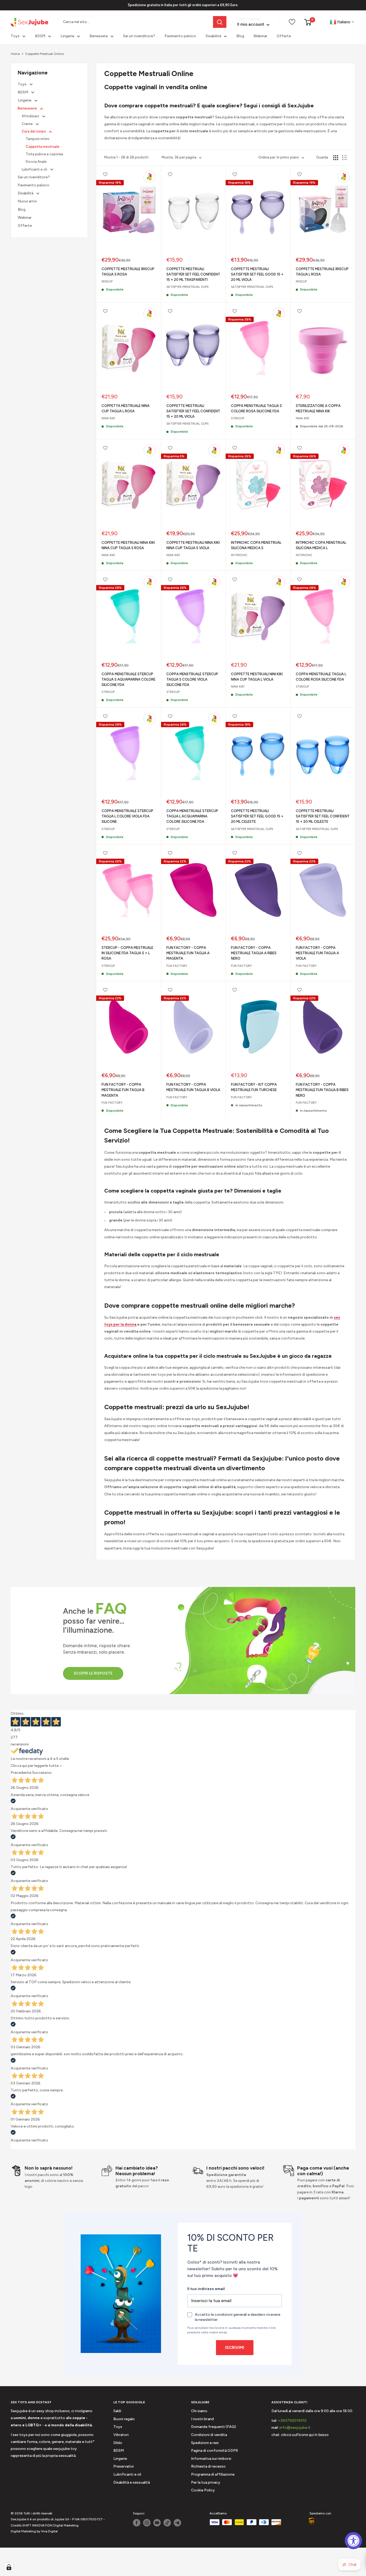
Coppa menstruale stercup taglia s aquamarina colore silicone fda (128, 679)
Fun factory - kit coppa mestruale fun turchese (254, 1087)
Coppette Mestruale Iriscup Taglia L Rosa (322, 272)
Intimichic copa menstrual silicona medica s (256, 545)
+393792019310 (292, 2421)
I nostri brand (202, 2419)
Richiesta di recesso (208, 2466)
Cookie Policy (203, 2490)
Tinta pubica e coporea (44, 154)
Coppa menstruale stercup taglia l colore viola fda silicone (127, 816)
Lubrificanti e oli (35, 169)
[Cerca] (220, 22)
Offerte (284, 36)
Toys (15, 36)
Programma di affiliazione (213, 2474)
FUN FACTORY (177, 966)
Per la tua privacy (206, 2482)
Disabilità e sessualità (132, 2482)
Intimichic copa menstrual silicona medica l (321, 545)
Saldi (117, 2411)
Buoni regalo (124, 2419)
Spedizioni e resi (205, 2443)
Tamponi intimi (38, 139)
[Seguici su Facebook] (137, 2523)
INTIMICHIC (239, 555)
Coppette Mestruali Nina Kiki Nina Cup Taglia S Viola (193, 545)
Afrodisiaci (31, 116)
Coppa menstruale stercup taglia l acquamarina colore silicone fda (192, 816)
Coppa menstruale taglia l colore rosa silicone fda (321, 677)
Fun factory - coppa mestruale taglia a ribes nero (254, 953)
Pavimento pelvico (180, 36)
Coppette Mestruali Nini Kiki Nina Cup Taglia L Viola (257, 677)
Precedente (21, 1773)
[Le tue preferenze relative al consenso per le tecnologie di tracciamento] (9, 2567)
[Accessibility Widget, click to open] (353, 2541)
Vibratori (121, 2435)
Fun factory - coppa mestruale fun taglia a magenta (188, 953)
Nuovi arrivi (27, 201)
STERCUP (238, 418)
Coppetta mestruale (43, 147)
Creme (28, 124)
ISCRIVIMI (235, 2348)
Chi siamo (199, 2411)
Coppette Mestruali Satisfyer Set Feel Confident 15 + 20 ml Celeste (323, 816)
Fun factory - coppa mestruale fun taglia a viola (317, 953)
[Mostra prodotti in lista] (345, 158)
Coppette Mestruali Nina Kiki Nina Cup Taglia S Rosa (128, 545)
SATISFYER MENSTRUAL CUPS (187, 287)
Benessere (99, 36)
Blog (240, 36)
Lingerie (67, 36)
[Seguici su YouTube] (157, 2523)
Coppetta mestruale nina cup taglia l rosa (126, 408)
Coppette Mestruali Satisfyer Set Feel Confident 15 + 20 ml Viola (193, 411)
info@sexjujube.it (295, 2428)
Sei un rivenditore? (139, 36)
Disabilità (213, 36)
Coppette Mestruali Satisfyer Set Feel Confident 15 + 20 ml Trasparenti (193, 274)
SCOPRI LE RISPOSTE (93, 1673)
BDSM (40, 36)
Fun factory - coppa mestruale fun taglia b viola (193, 1087)
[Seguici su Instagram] (147, 2523)
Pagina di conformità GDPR (214, 2451)
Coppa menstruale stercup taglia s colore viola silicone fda (192, 679)
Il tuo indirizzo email (206, 2289)
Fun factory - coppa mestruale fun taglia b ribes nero (322, 1090)
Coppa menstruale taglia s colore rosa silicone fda (256, 408)
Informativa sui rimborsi (211, 2459)
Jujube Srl (62, 2519)
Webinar (260, 36)
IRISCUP (107, 282)
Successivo (42, 1773)
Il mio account (251, 25)
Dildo (118, 2443)
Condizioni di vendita (209, 2435)
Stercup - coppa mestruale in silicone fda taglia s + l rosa (127, 953)
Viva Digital (49, 2531)
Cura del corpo (34, 131)
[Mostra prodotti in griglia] (336, 158)
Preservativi (124, 2466)
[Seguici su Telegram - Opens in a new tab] (177, 2523)
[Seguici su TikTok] (167, 2523)
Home (15, 54)
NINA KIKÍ (108, 418)
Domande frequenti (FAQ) (214, 2427)
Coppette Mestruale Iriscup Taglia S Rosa (128, 272)
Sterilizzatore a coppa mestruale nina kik (318, 408)
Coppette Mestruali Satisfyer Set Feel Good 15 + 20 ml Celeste (257, 816)
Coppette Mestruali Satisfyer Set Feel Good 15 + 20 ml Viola (257, 274)
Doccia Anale (36, 162)
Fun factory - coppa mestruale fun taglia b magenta (123, 1090)
